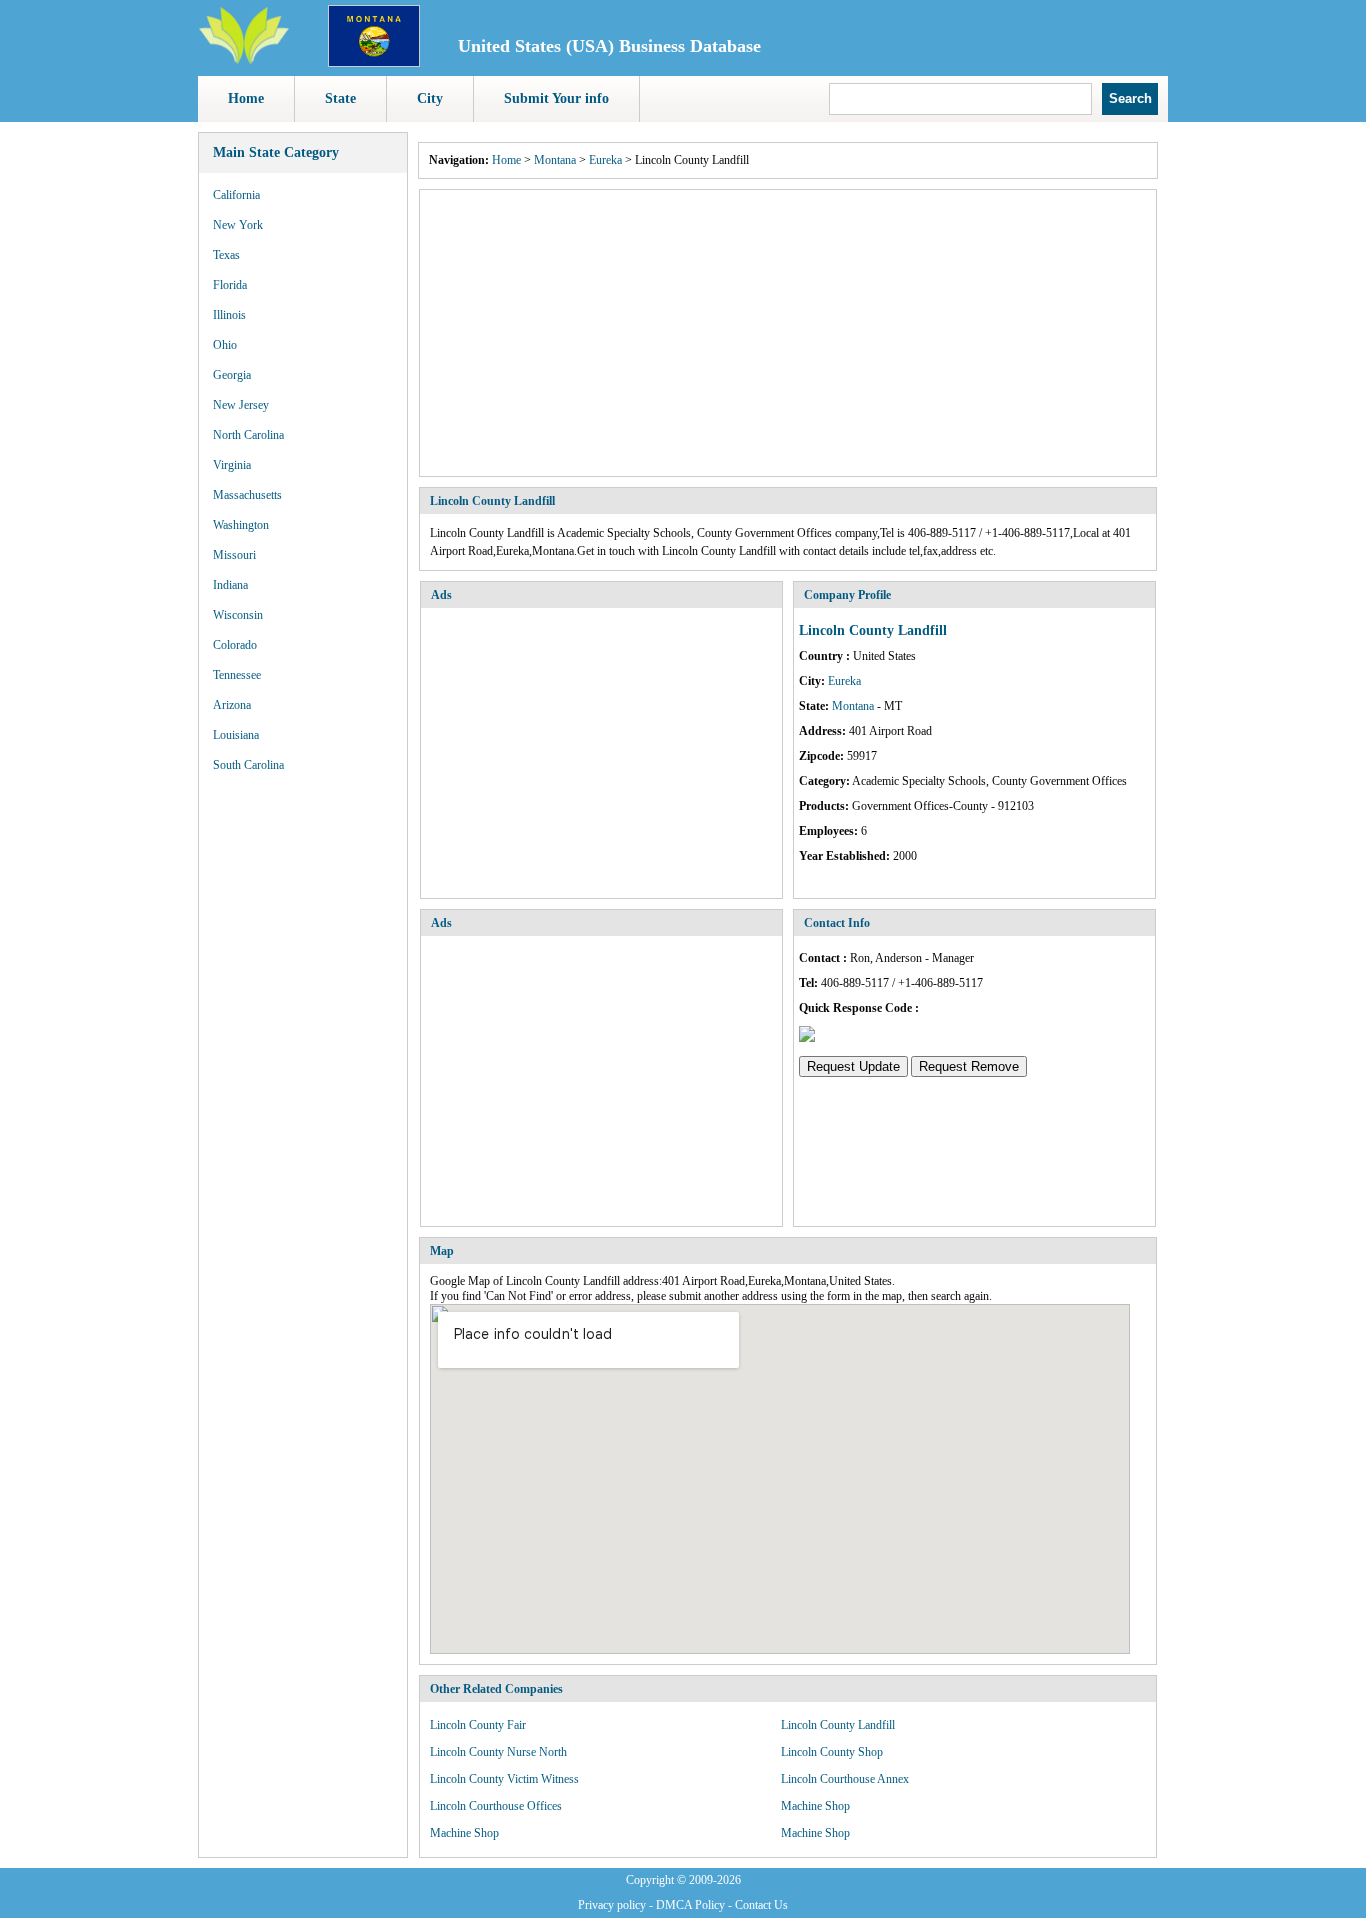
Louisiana (236, 735)
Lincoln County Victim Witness (504, 1779)
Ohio (225, 345)
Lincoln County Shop (832, 1752)
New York (238, 225)
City (430, 98)
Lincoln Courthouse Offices (496, 1806)
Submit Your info (556, 98)
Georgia (232, 375)
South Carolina (248, 765)
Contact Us (761, 1905)
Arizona (232, 705)
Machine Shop (815, 1806)
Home (246, 98)
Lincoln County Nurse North (498, 1752)
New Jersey (241, 405)
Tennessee (237, 675)
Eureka (605, 160)
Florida (230, 285)
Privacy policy (612, 1905)
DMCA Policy (690, 1905)
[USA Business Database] (244, 61)
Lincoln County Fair (478, 1725)
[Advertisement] (788, 333)
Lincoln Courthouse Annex (845, 1779)
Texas (226, 255)
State (340, 98)
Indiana (230, 585)
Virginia (232, 465)
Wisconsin (238, 615)
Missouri (234, 555)
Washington (241, 525)
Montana (555, 160)
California (236, 195)
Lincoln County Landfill (838, 1725)
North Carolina (248, 435)
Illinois (229, 315)
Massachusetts (247, 495)
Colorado (235, 645)
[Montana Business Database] (374, 63)
